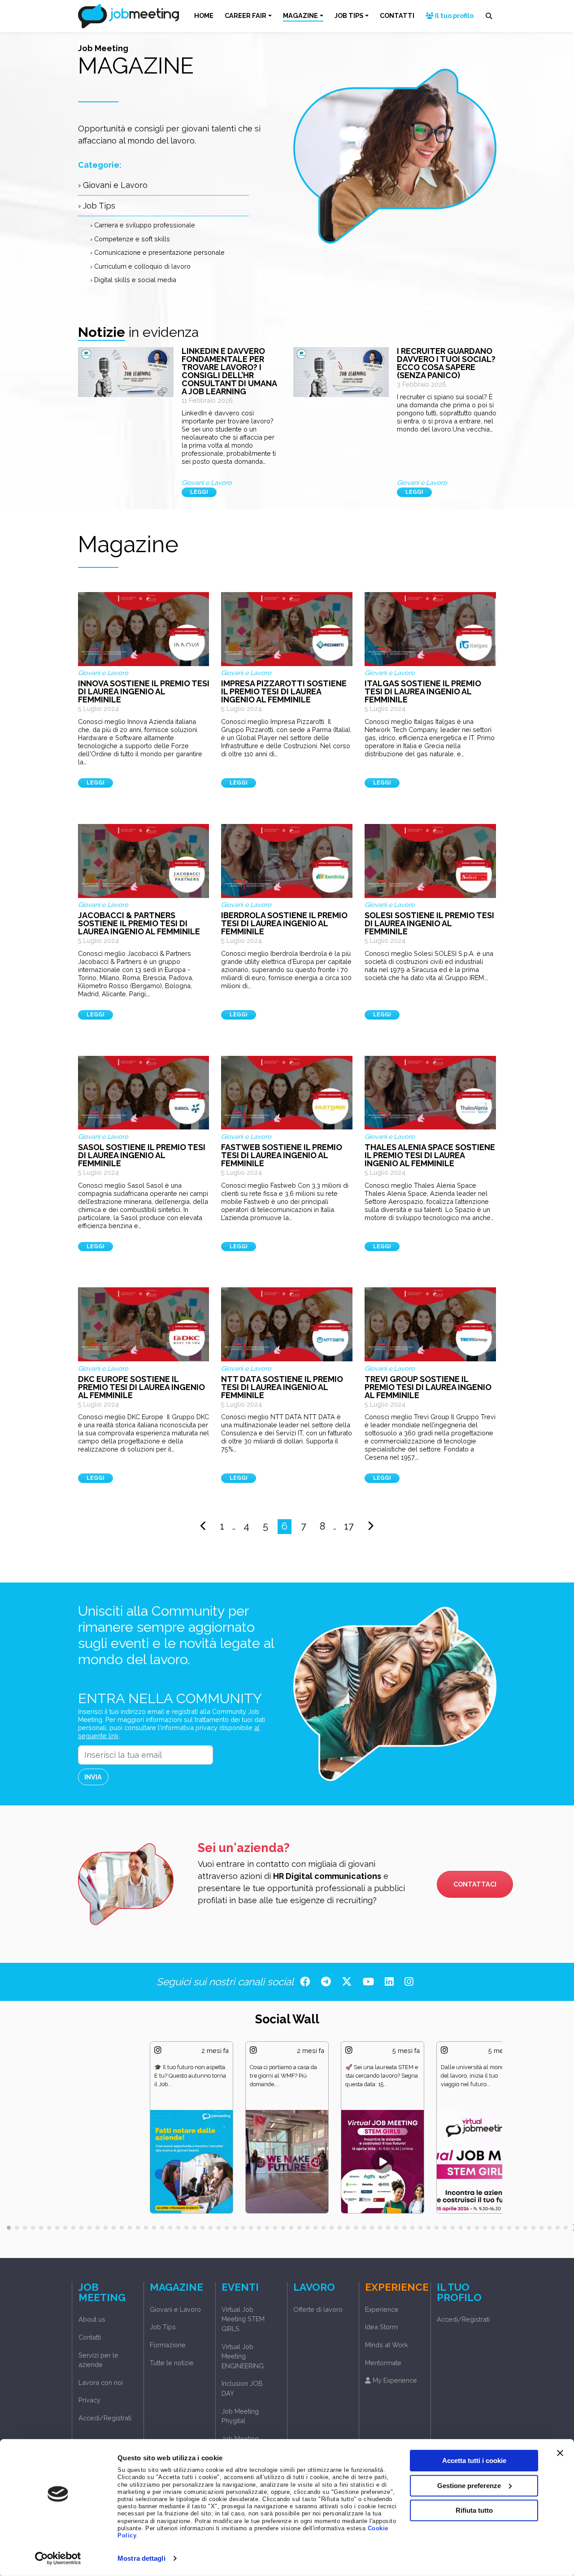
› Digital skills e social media (133, 280)
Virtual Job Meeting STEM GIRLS (243, 2319)
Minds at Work (387, 2345)
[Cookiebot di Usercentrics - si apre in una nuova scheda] (58, 2559)
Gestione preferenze (469, 2485)
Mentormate (383, 2363)
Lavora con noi (101, 2382)
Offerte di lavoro (318, 2309)
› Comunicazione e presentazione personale (157, 252)
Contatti (90, 2337)
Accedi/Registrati (105, 2418)
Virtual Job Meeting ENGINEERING (243, 2356)
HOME (204, 15)
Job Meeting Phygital (240, 2416)
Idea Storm (381, 2327)
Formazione (168, 2345)
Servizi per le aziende (98, 2360)
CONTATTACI (475, 1884)
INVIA (93, 1777)
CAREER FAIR (246, 15)
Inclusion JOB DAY (242, 2388)
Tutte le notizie (172, 2363)
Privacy (89, 2400)
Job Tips (163, 2327)
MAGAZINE (300, 15)
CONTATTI (397, 15)
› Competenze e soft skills (130, 239)
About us (92, 2319)
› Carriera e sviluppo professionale (143, 225)
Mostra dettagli (141, 2558)
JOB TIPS (349, 15)
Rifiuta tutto (474, 2510)
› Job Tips (97, 206)
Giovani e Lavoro (175, 2309)
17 (349, 1526)
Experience (382, 2309)
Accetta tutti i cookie (474, 2460)
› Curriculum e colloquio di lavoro (140, 266)
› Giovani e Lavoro (113, 185)
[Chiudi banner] (560, 2453)
